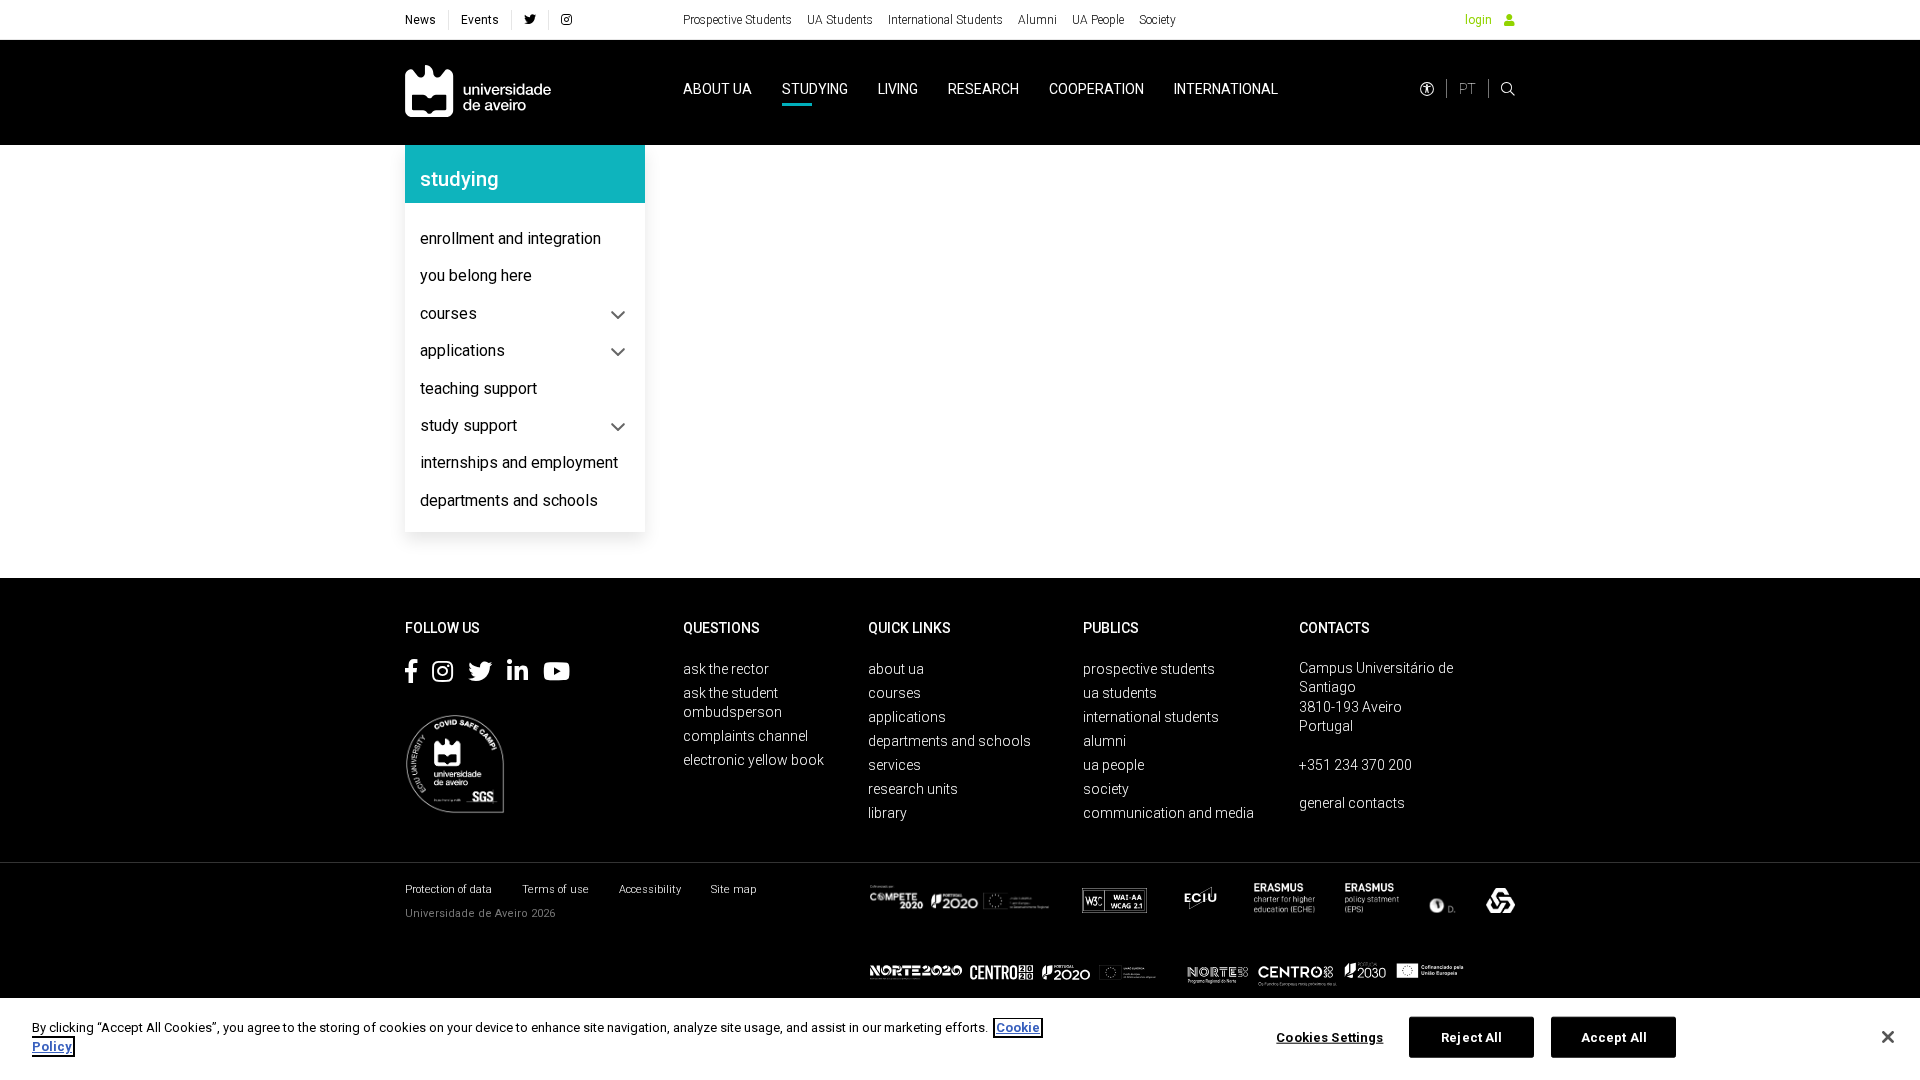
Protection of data (448, 889)
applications (462, 350)
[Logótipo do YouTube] (556, 675)
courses (448, 313)
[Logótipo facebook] (411, 675)
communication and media (1168, 813)
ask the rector (726, 669)
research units (913, 789)
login (1478, 20)
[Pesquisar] (1508, 89)
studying (815, 89)
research (983, 89)
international (1226, 89)
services (894, 765)
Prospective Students (737, 20)
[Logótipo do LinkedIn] (517, 675)
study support (468, 425)
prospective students (1149, 669)
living (898, 89)
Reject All (1471, 1037)
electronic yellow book (753, 760)
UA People (1098, 20)
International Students (945, 20)
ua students (1120, 693)
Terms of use (555, 889)
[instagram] (566, 20)
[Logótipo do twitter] (480, 675)
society (1106, 789)
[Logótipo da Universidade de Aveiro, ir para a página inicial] (478, 92)
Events (480, 20)
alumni (1104, 741)
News (420, 20)
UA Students (840, 20)
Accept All (1614, 1037)
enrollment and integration (510, 238)
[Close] (1888, 1037)
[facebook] (530, 20)
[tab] (525, 239)
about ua (717, 89)
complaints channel (745, 736)
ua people (1113, 765)
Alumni (1037, 20)
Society (1157, 20)
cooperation (1096, 89)
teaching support (478, 388)
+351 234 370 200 (1355, 765)
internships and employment (519, 462)
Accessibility (650, 889)
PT (1467, 89)
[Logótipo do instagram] (442, 675)
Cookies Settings (1329, 1037)
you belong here (476, 275)
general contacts (1352, 803)
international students (1151, 717)
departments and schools (509, 500)
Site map (733, 889)
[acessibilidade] (1427, 89)
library (887, 813)
